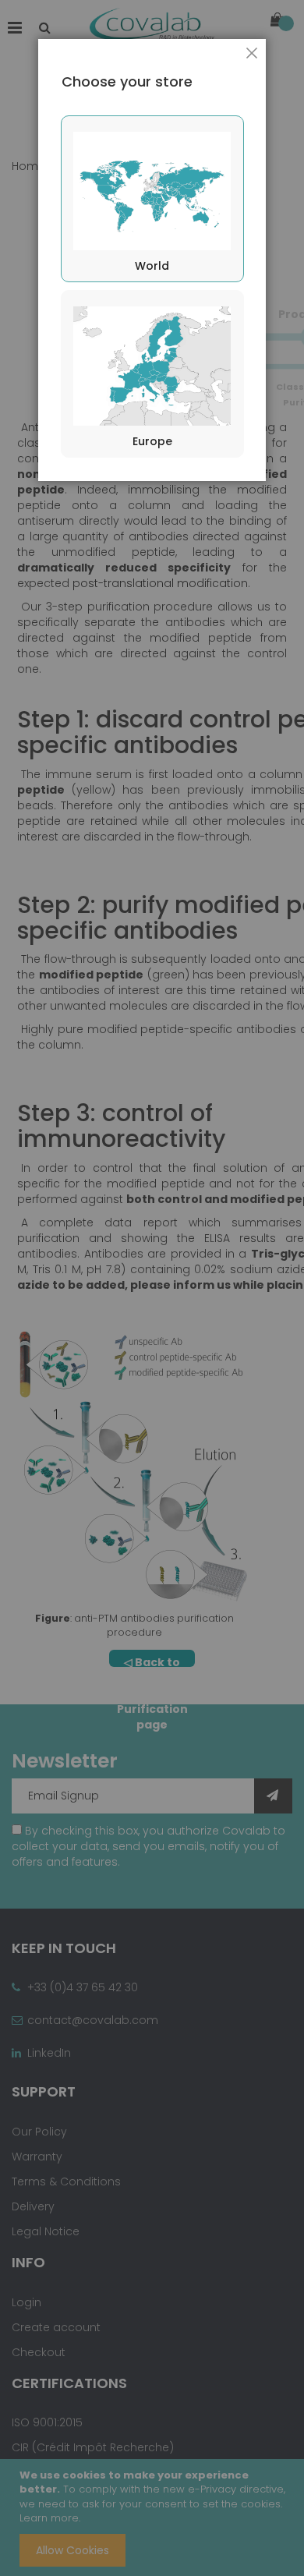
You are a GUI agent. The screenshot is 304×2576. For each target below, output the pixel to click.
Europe (152, 441)
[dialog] (152, 1288)
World (152, 266)
